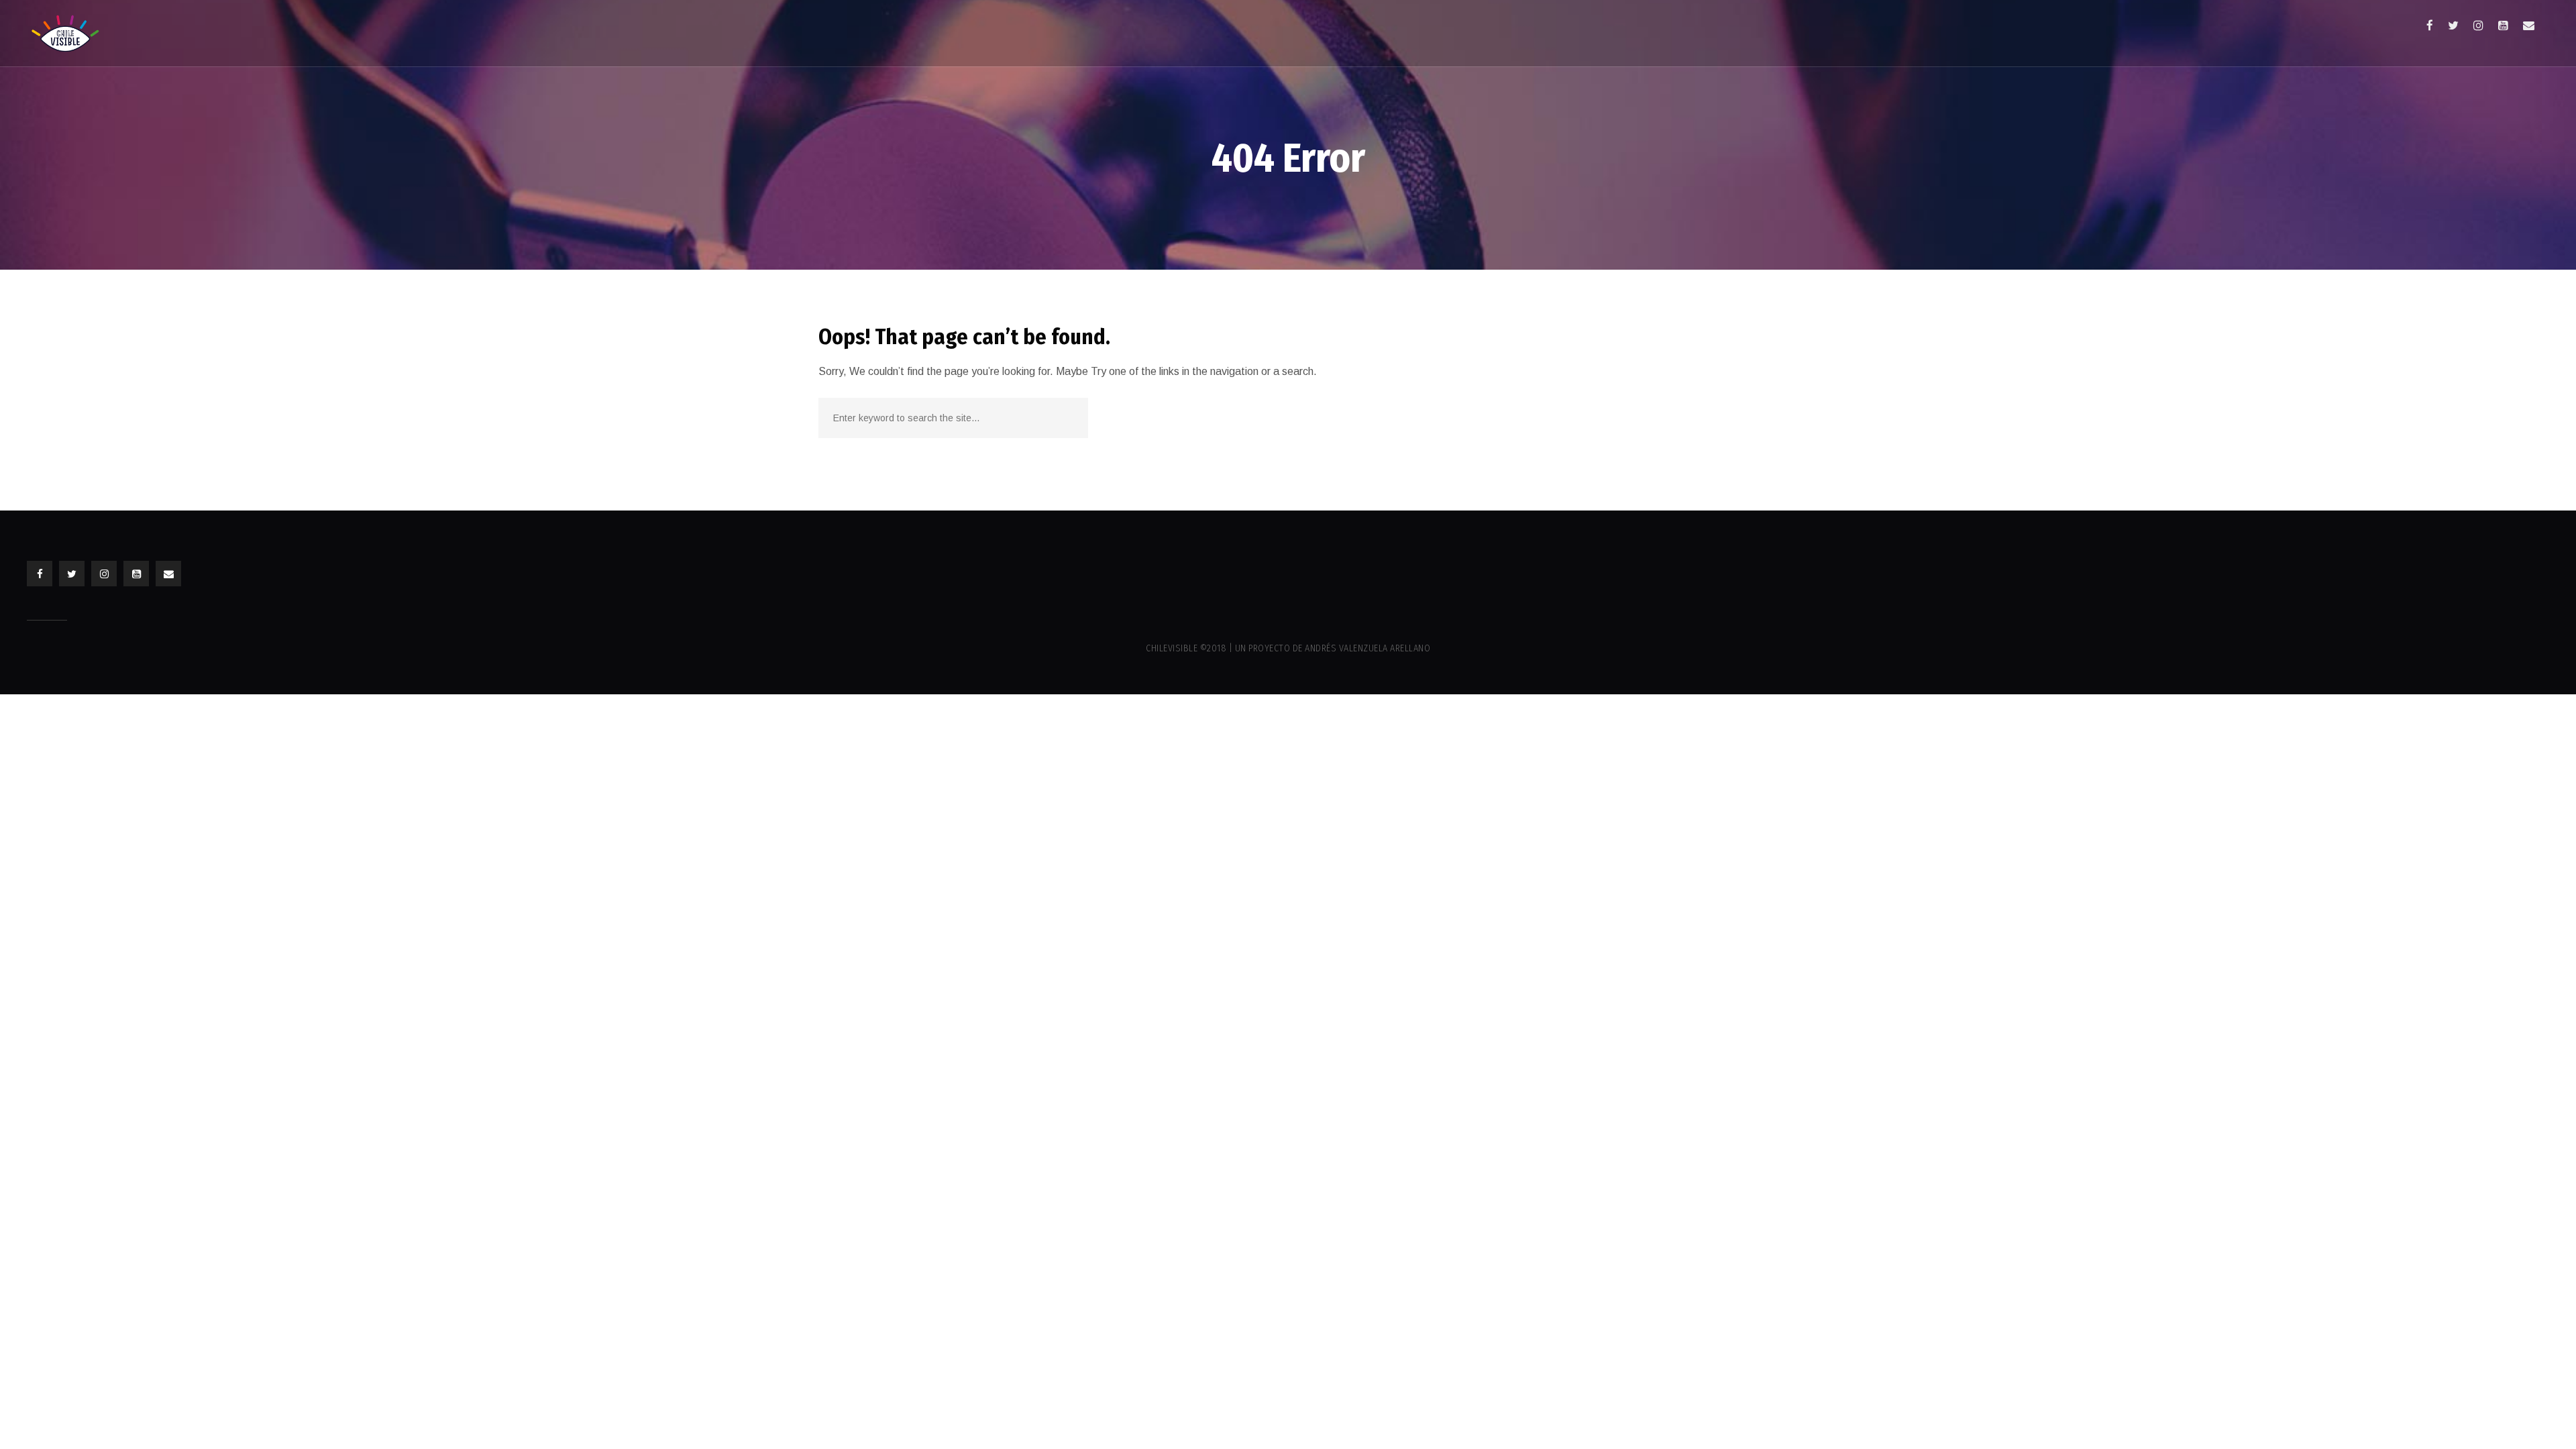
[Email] (2529, 25)
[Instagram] (2478, 25)
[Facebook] (2430, 25)
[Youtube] (2503, 25)
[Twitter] (2453, 25)
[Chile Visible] (65, 33)
